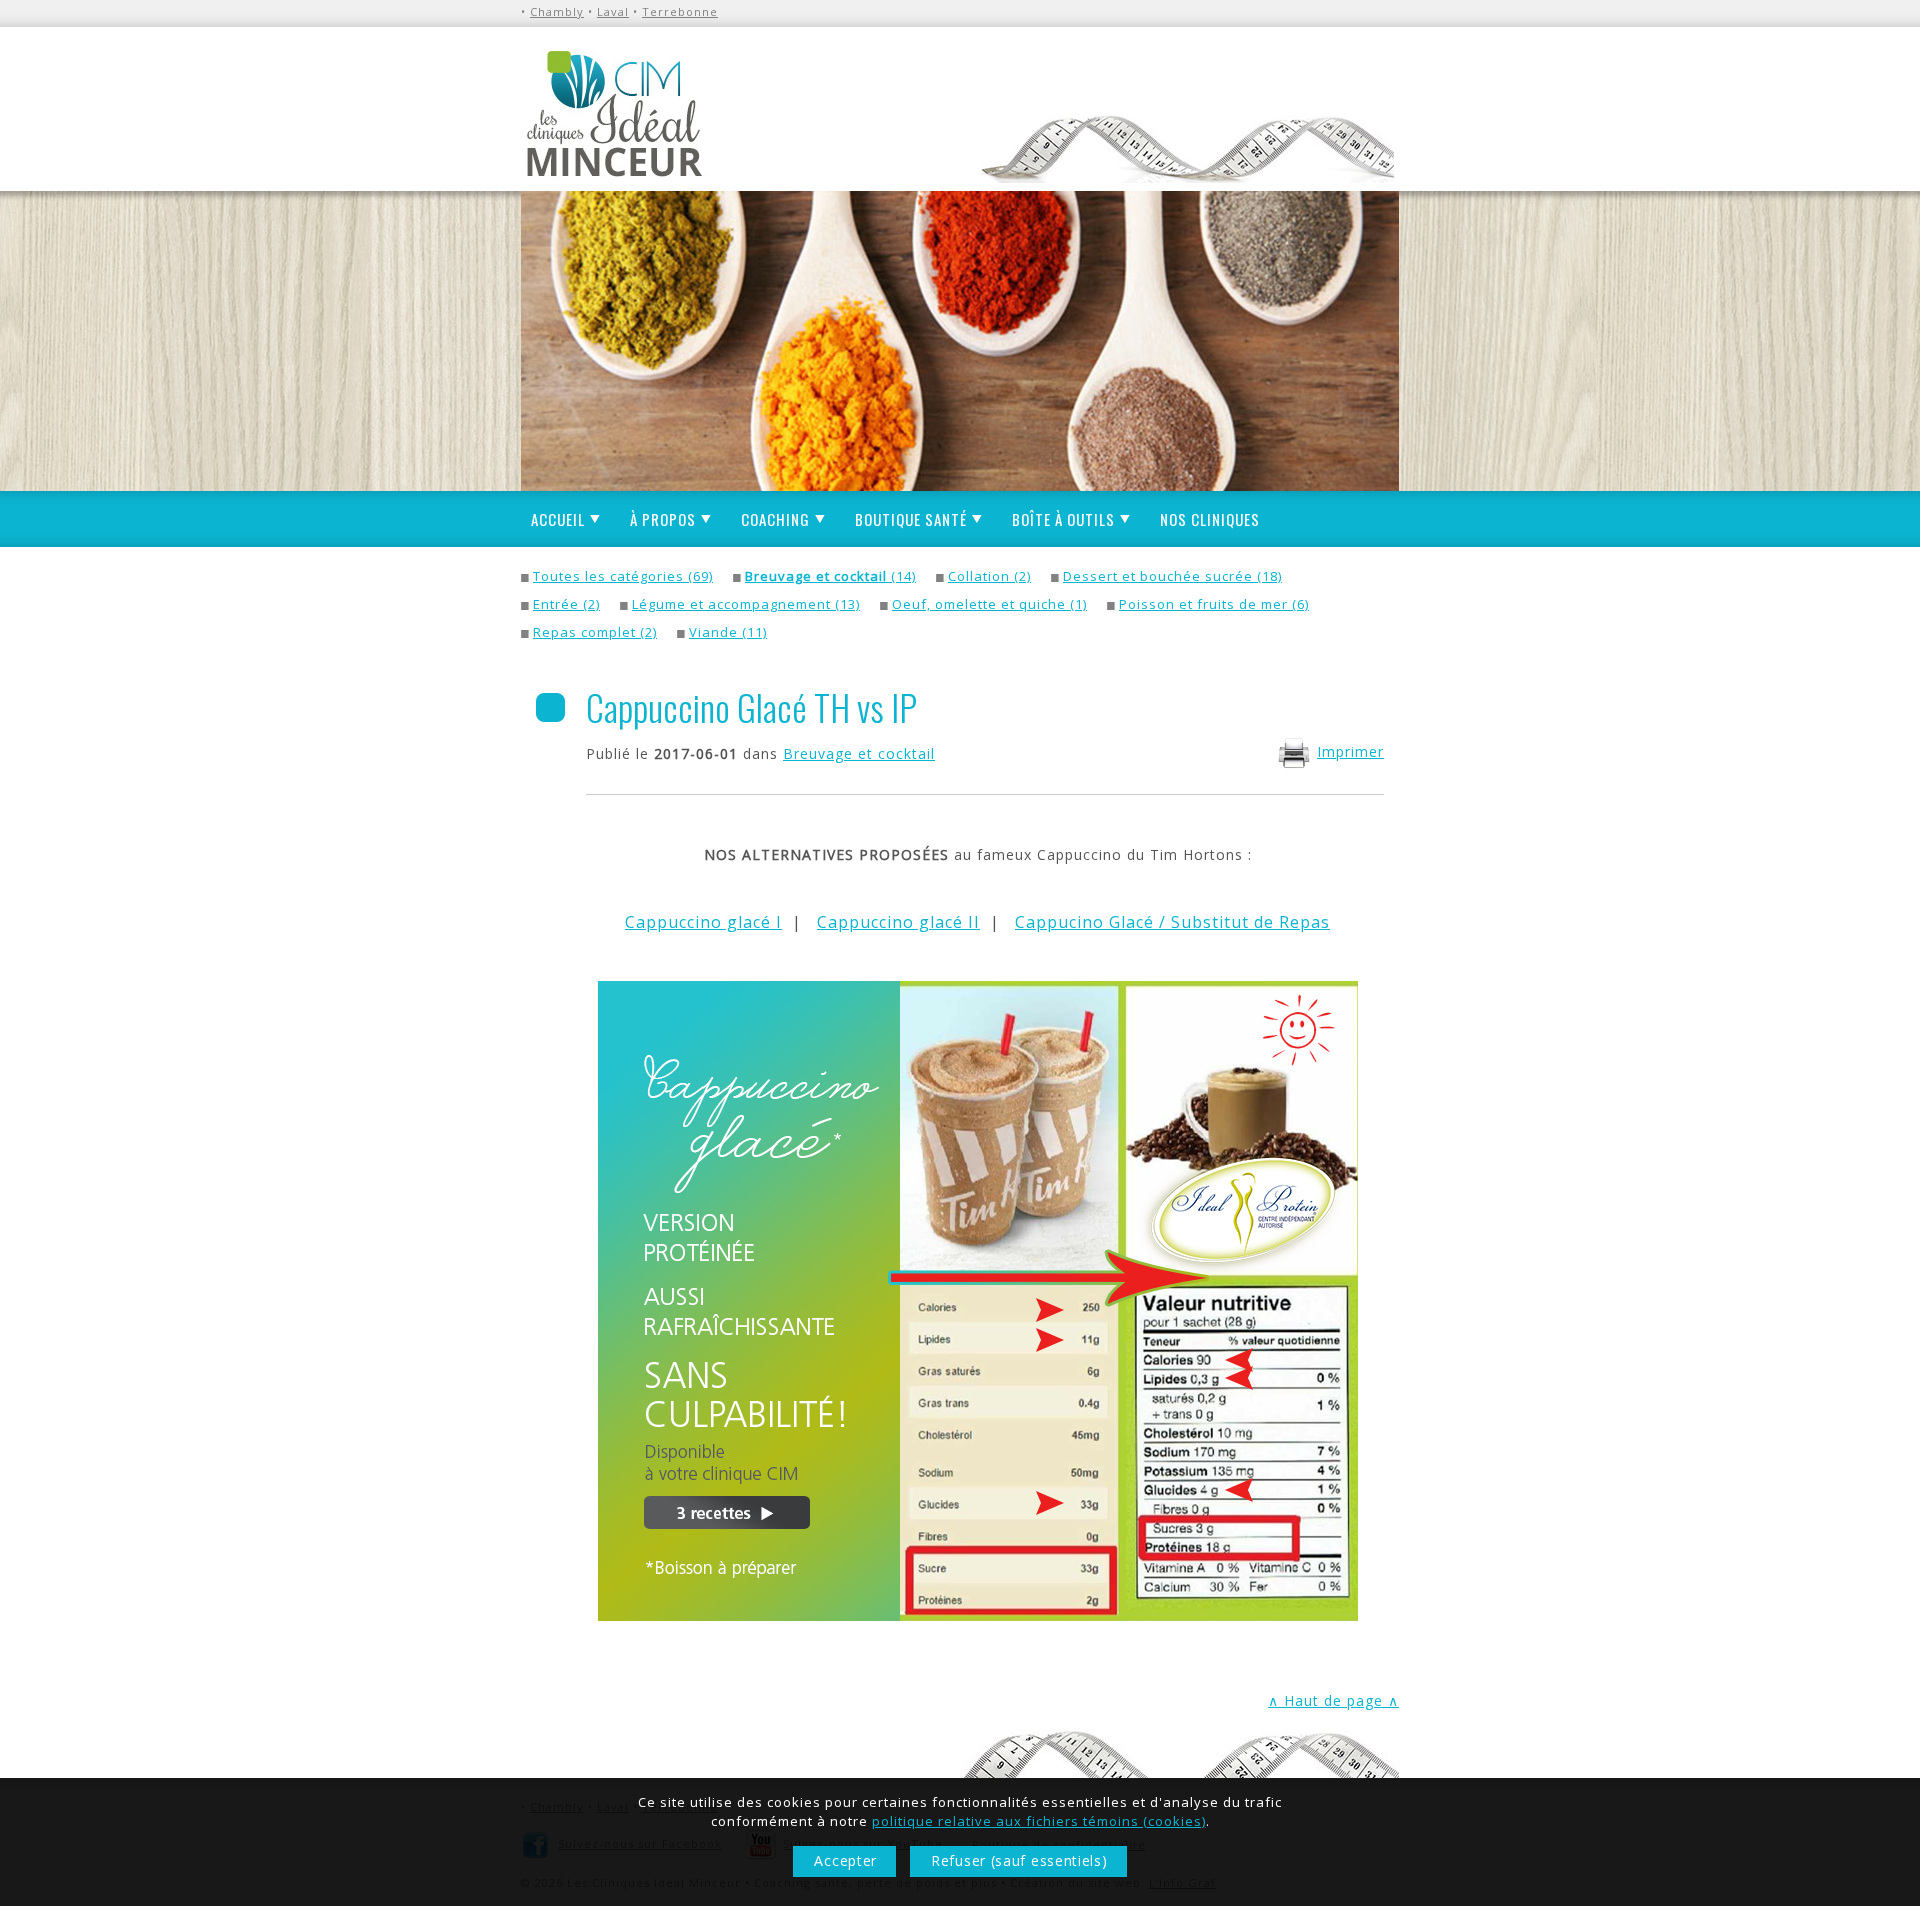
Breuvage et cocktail (859, 753)
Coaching (775, 519)
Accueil (558, 519)
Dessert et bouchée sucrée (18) (1172, 576)
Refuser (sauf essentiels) (1019, 1860)
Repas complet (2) (595, 632)
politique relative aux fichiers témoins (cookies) (1039, 1821)
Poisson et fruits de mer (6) (1214, 604)
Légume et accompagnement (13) (746, 604)
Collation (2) (989, 576)
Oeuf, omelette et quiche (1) (989, 604)
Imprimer (1350, 751)
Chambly (557, 11)
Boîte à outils (1063, 519)
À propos (663, 519)
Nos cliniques (1210, 519)
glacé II (947, 922)
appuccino (871, 922)
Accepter (845, 1860)
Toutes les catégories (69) (623, 576)
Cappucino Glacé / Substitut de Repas (1172, 922)
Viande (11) (728, 632)
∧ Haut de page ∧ (1333, 1700)
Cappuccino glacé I (703, 922)
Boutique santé (911, 519)
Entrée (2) (566, 604)
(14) (830, 576)
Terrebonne (680, 11)
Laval (613, 11)
